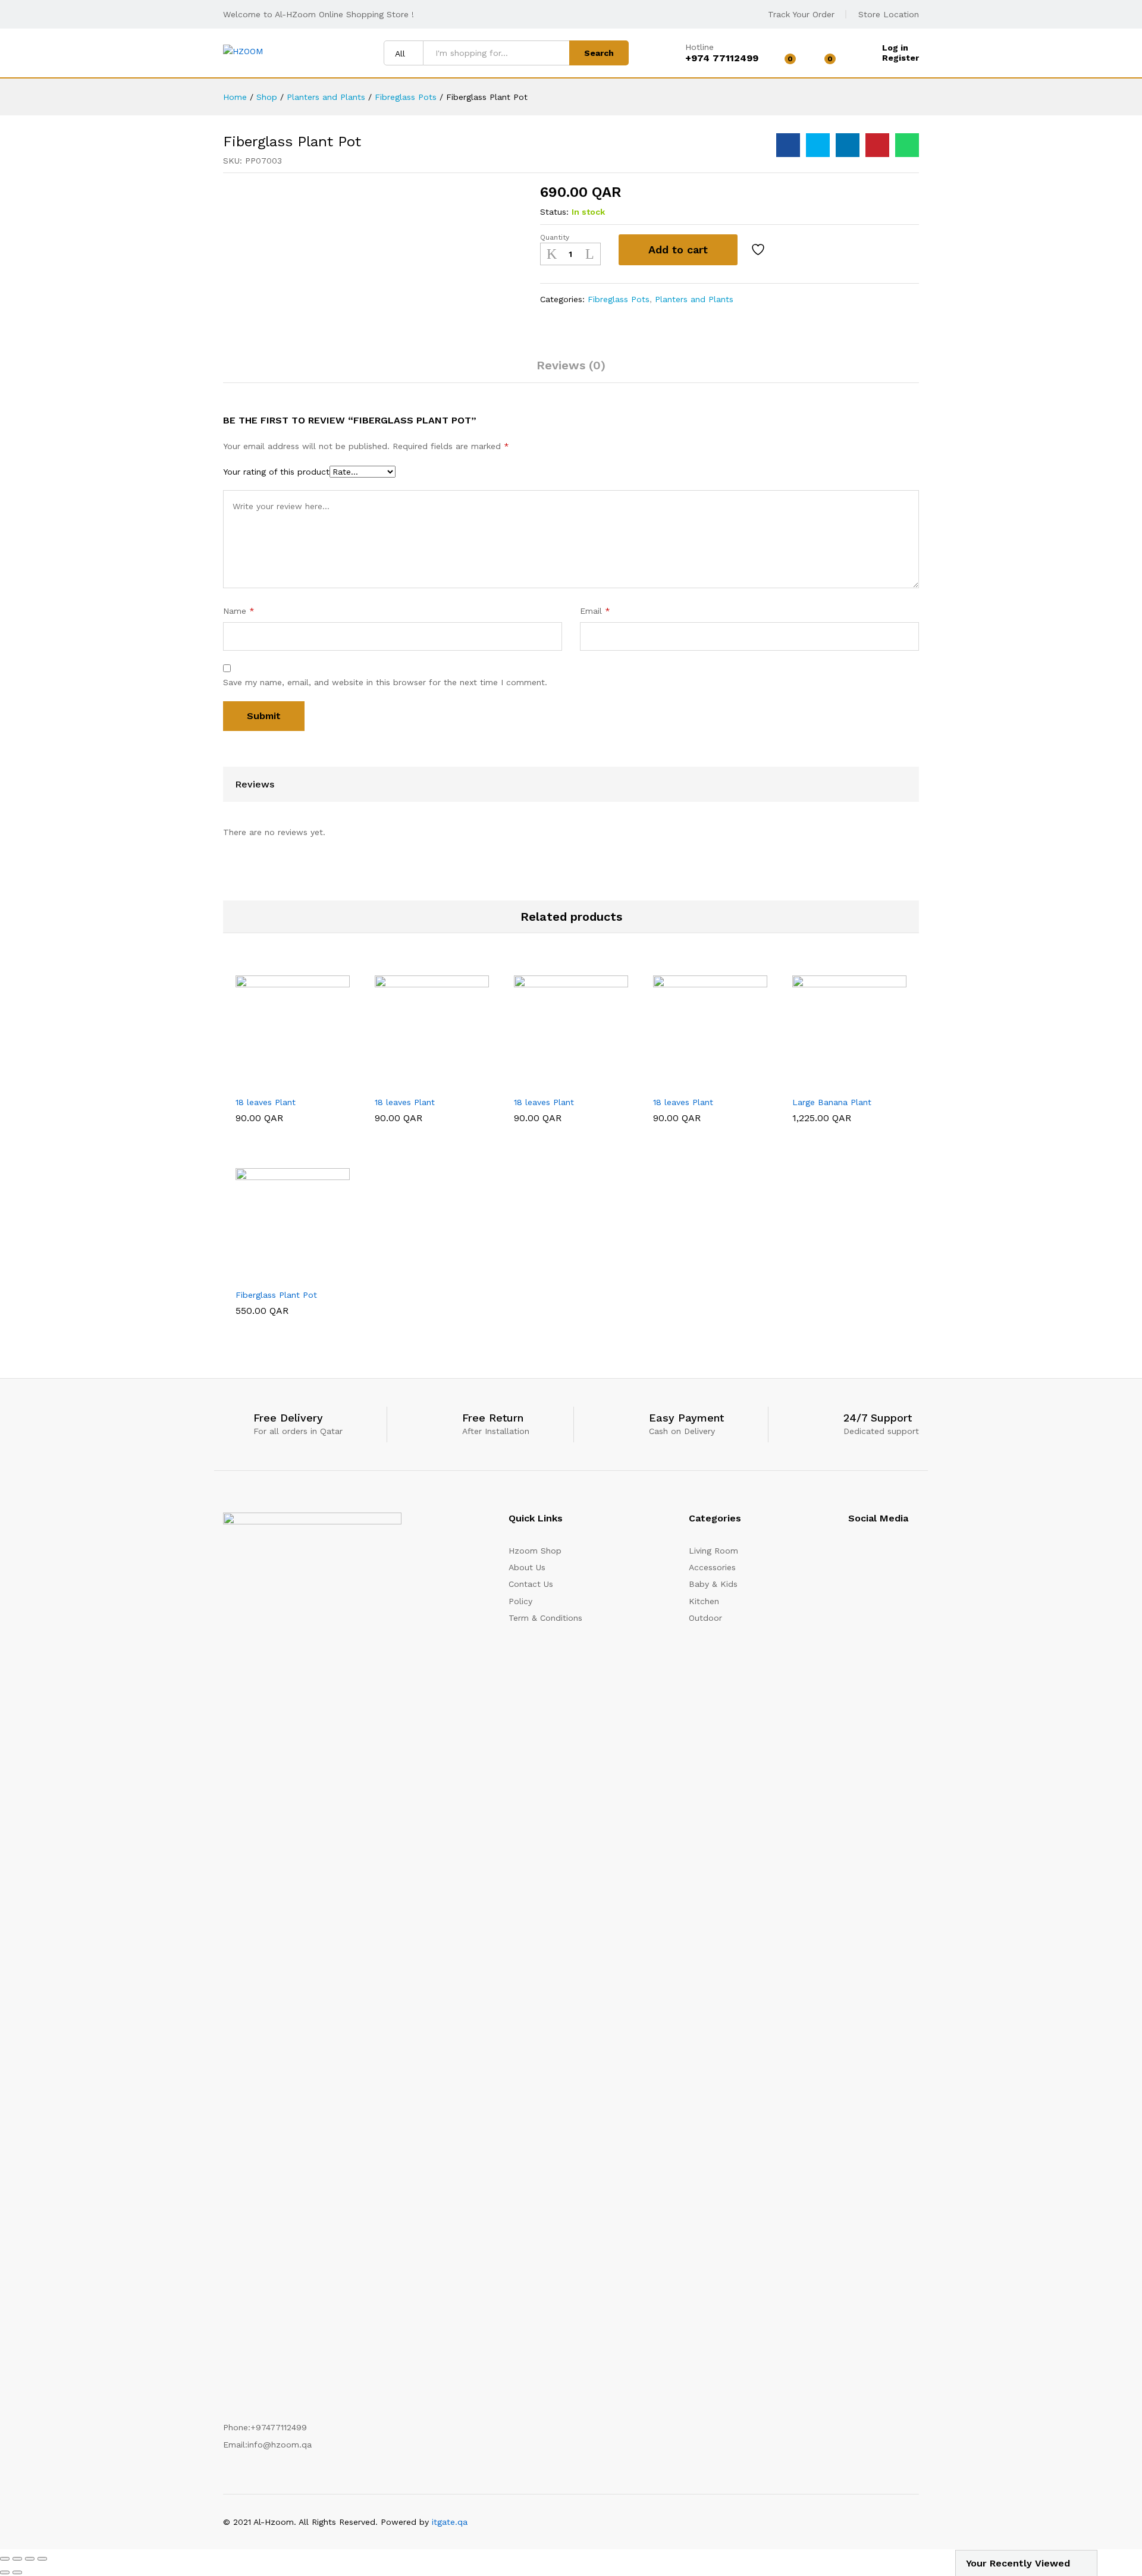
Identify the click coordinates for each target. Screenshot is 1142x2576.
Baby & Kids (713, 1584)
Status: (554, 212)
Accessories (712, 1567)
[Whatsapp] (916, 1555)
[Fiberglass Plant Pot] (788, 145)
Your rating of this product (276, 472)
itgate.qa (450, 2522)
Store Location (889, 14)
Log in (895, 48)
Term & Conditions (545, 1618)
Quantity (555, 237)
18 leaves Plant (266, 1102)
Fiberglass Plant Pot (276, 1295)
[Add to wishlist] (760, 250)
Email (595, 611)
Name (239, 611)
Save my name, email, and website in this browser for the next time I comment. (385, 682)
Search (599, 53)
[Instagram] (851, 1555)
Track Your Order (801, 14)
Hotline (699, 47)
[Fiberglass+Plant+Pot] (818, 145)
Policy (520, 1601)
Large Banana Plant (832, 1102)
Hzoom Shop (535, 1551)
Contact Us (531, 1584)
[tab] (571, 371)
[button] (263, 1083)
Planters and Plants (694, 299)
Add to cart (678, 250)
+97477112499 (279, 2427)
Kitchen (704, 1601)
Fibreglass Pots (619, 299)
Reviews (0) (571, 365)
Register (901, 58)
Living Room (713, 1551)
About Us (527, 1567)
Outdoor (705, 1618)
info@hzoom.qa (280, 2445)
